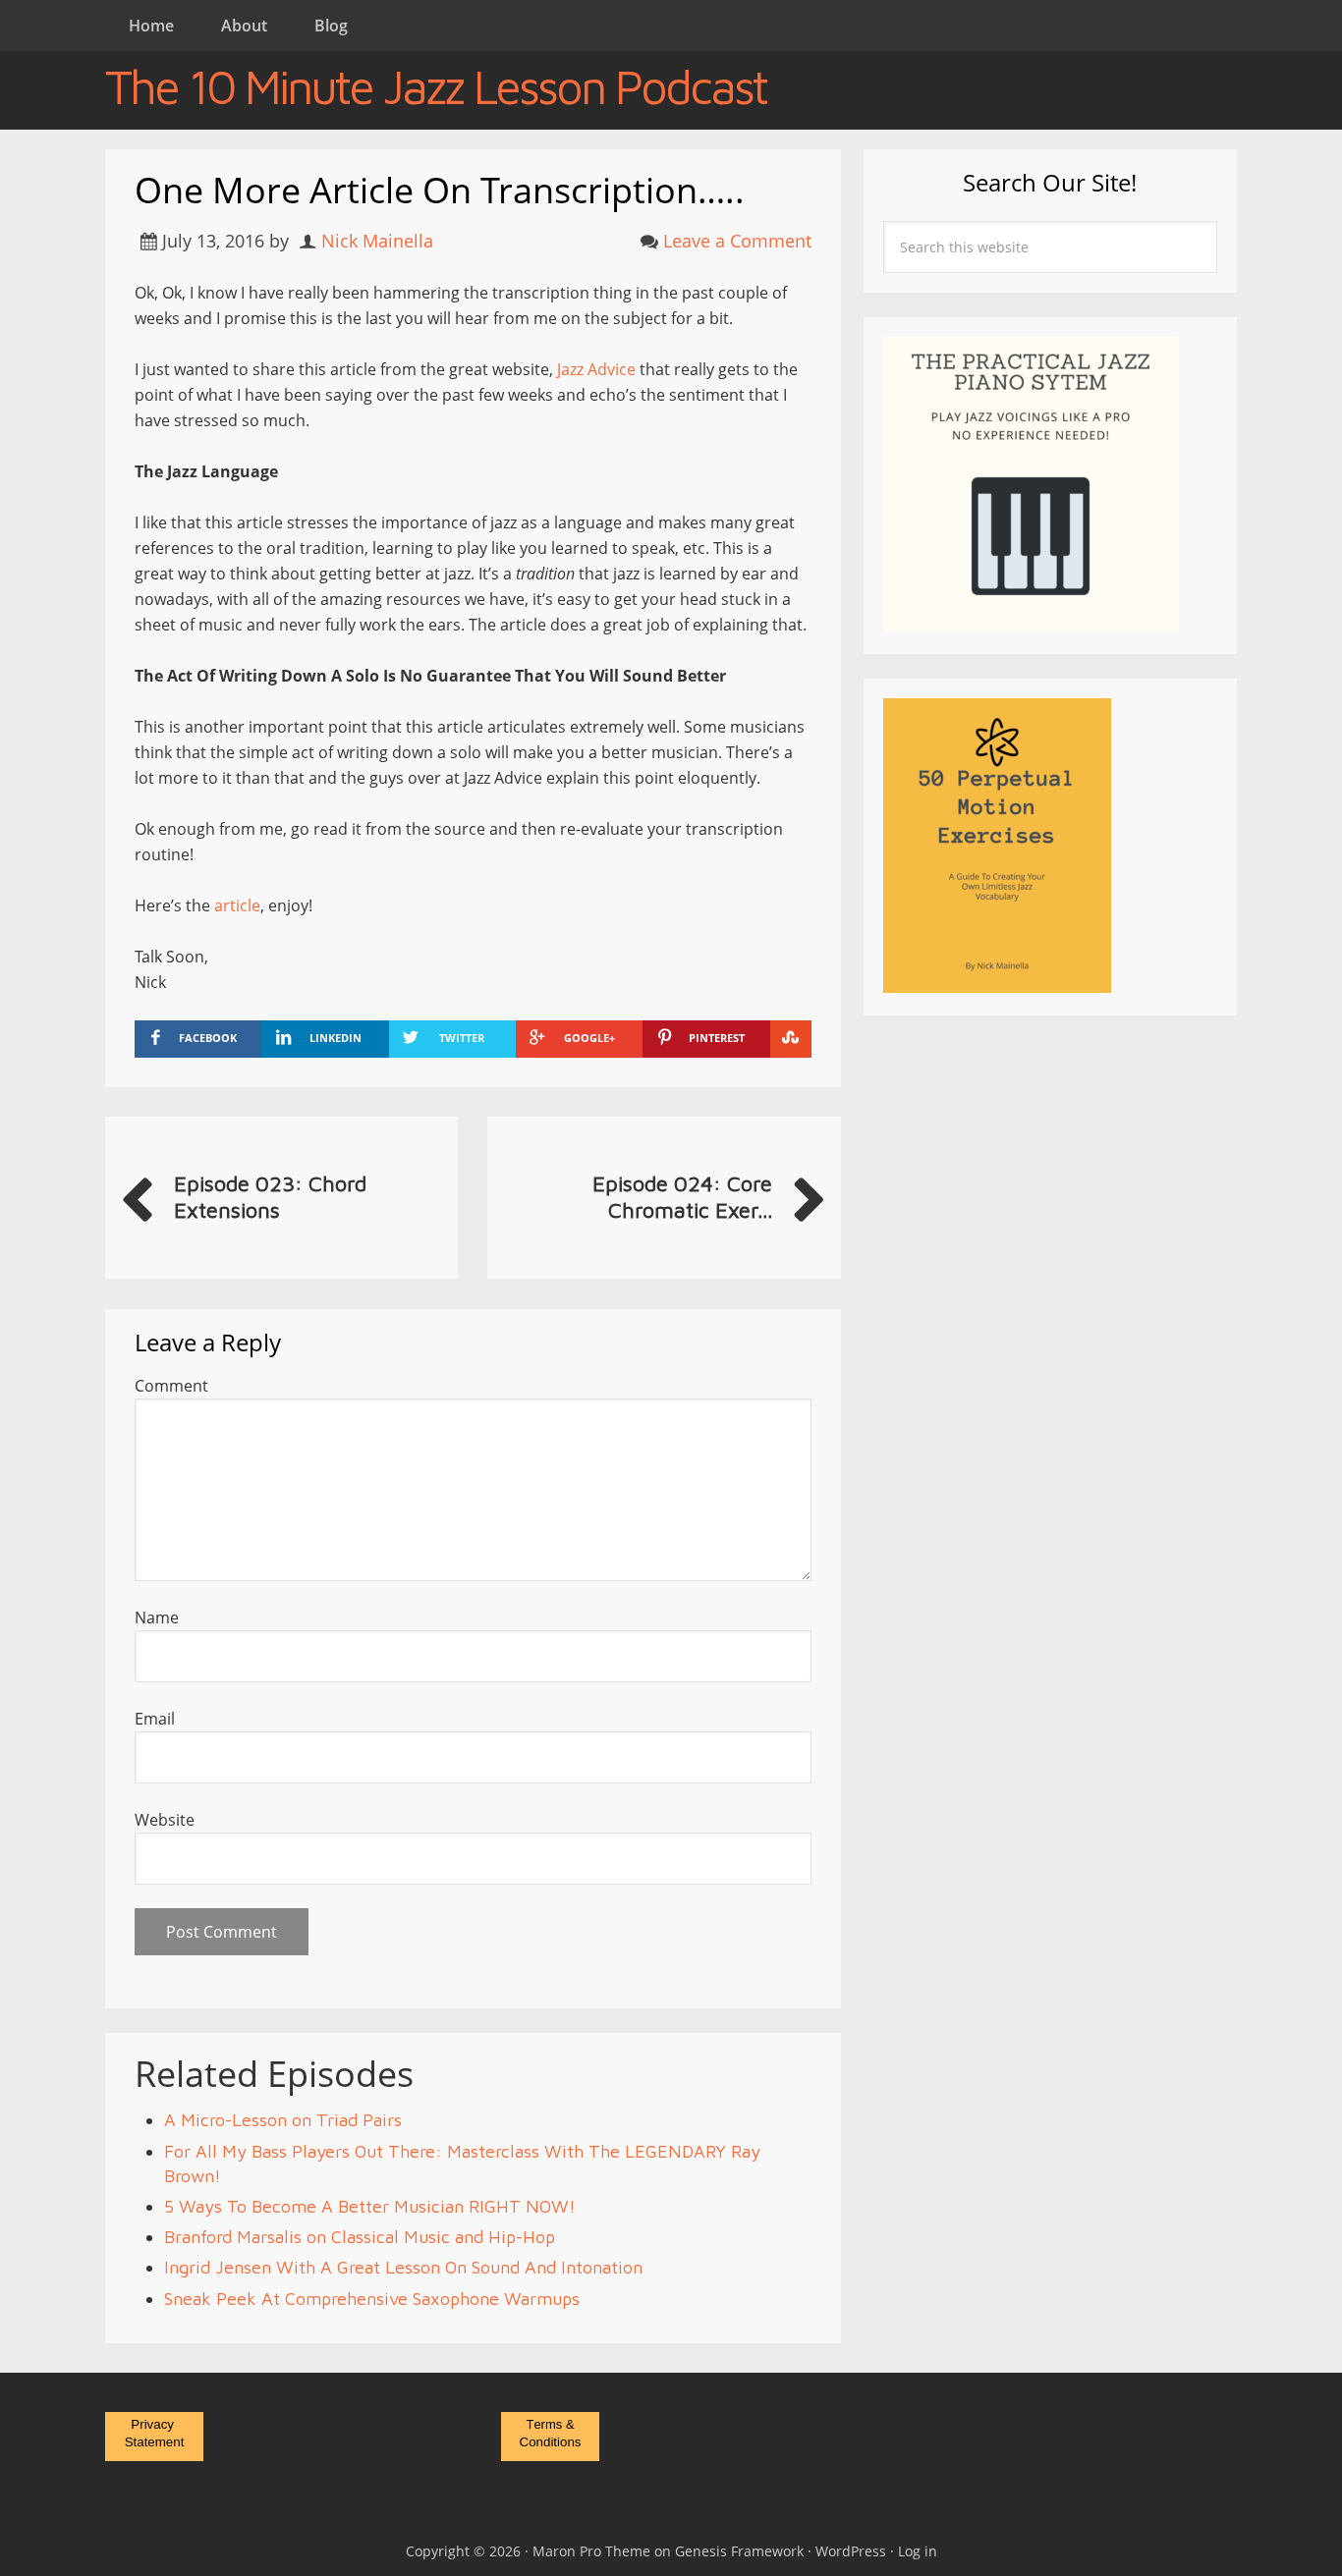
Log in (918, 2551)
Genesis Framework (739, 2551)
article (237, 905)
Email (155, 1719)
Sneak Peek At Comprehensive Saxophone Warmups (372, 2299)
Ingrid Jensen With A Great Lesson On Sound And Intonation (403, 2267)
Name (157, 1617)
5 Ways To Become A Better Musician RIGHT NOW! (370, 2206)
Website (165, 1820)
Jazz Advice (596, 369)
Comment (171, 1386)
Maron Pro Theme (591, 2551)
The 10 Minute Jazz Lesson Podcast (436, 86)
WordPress (851, 2551)
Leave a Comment (737, 241)
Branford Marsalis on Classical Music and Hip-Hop (360, 2237)
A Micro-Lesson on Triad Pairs (283, 2120)
